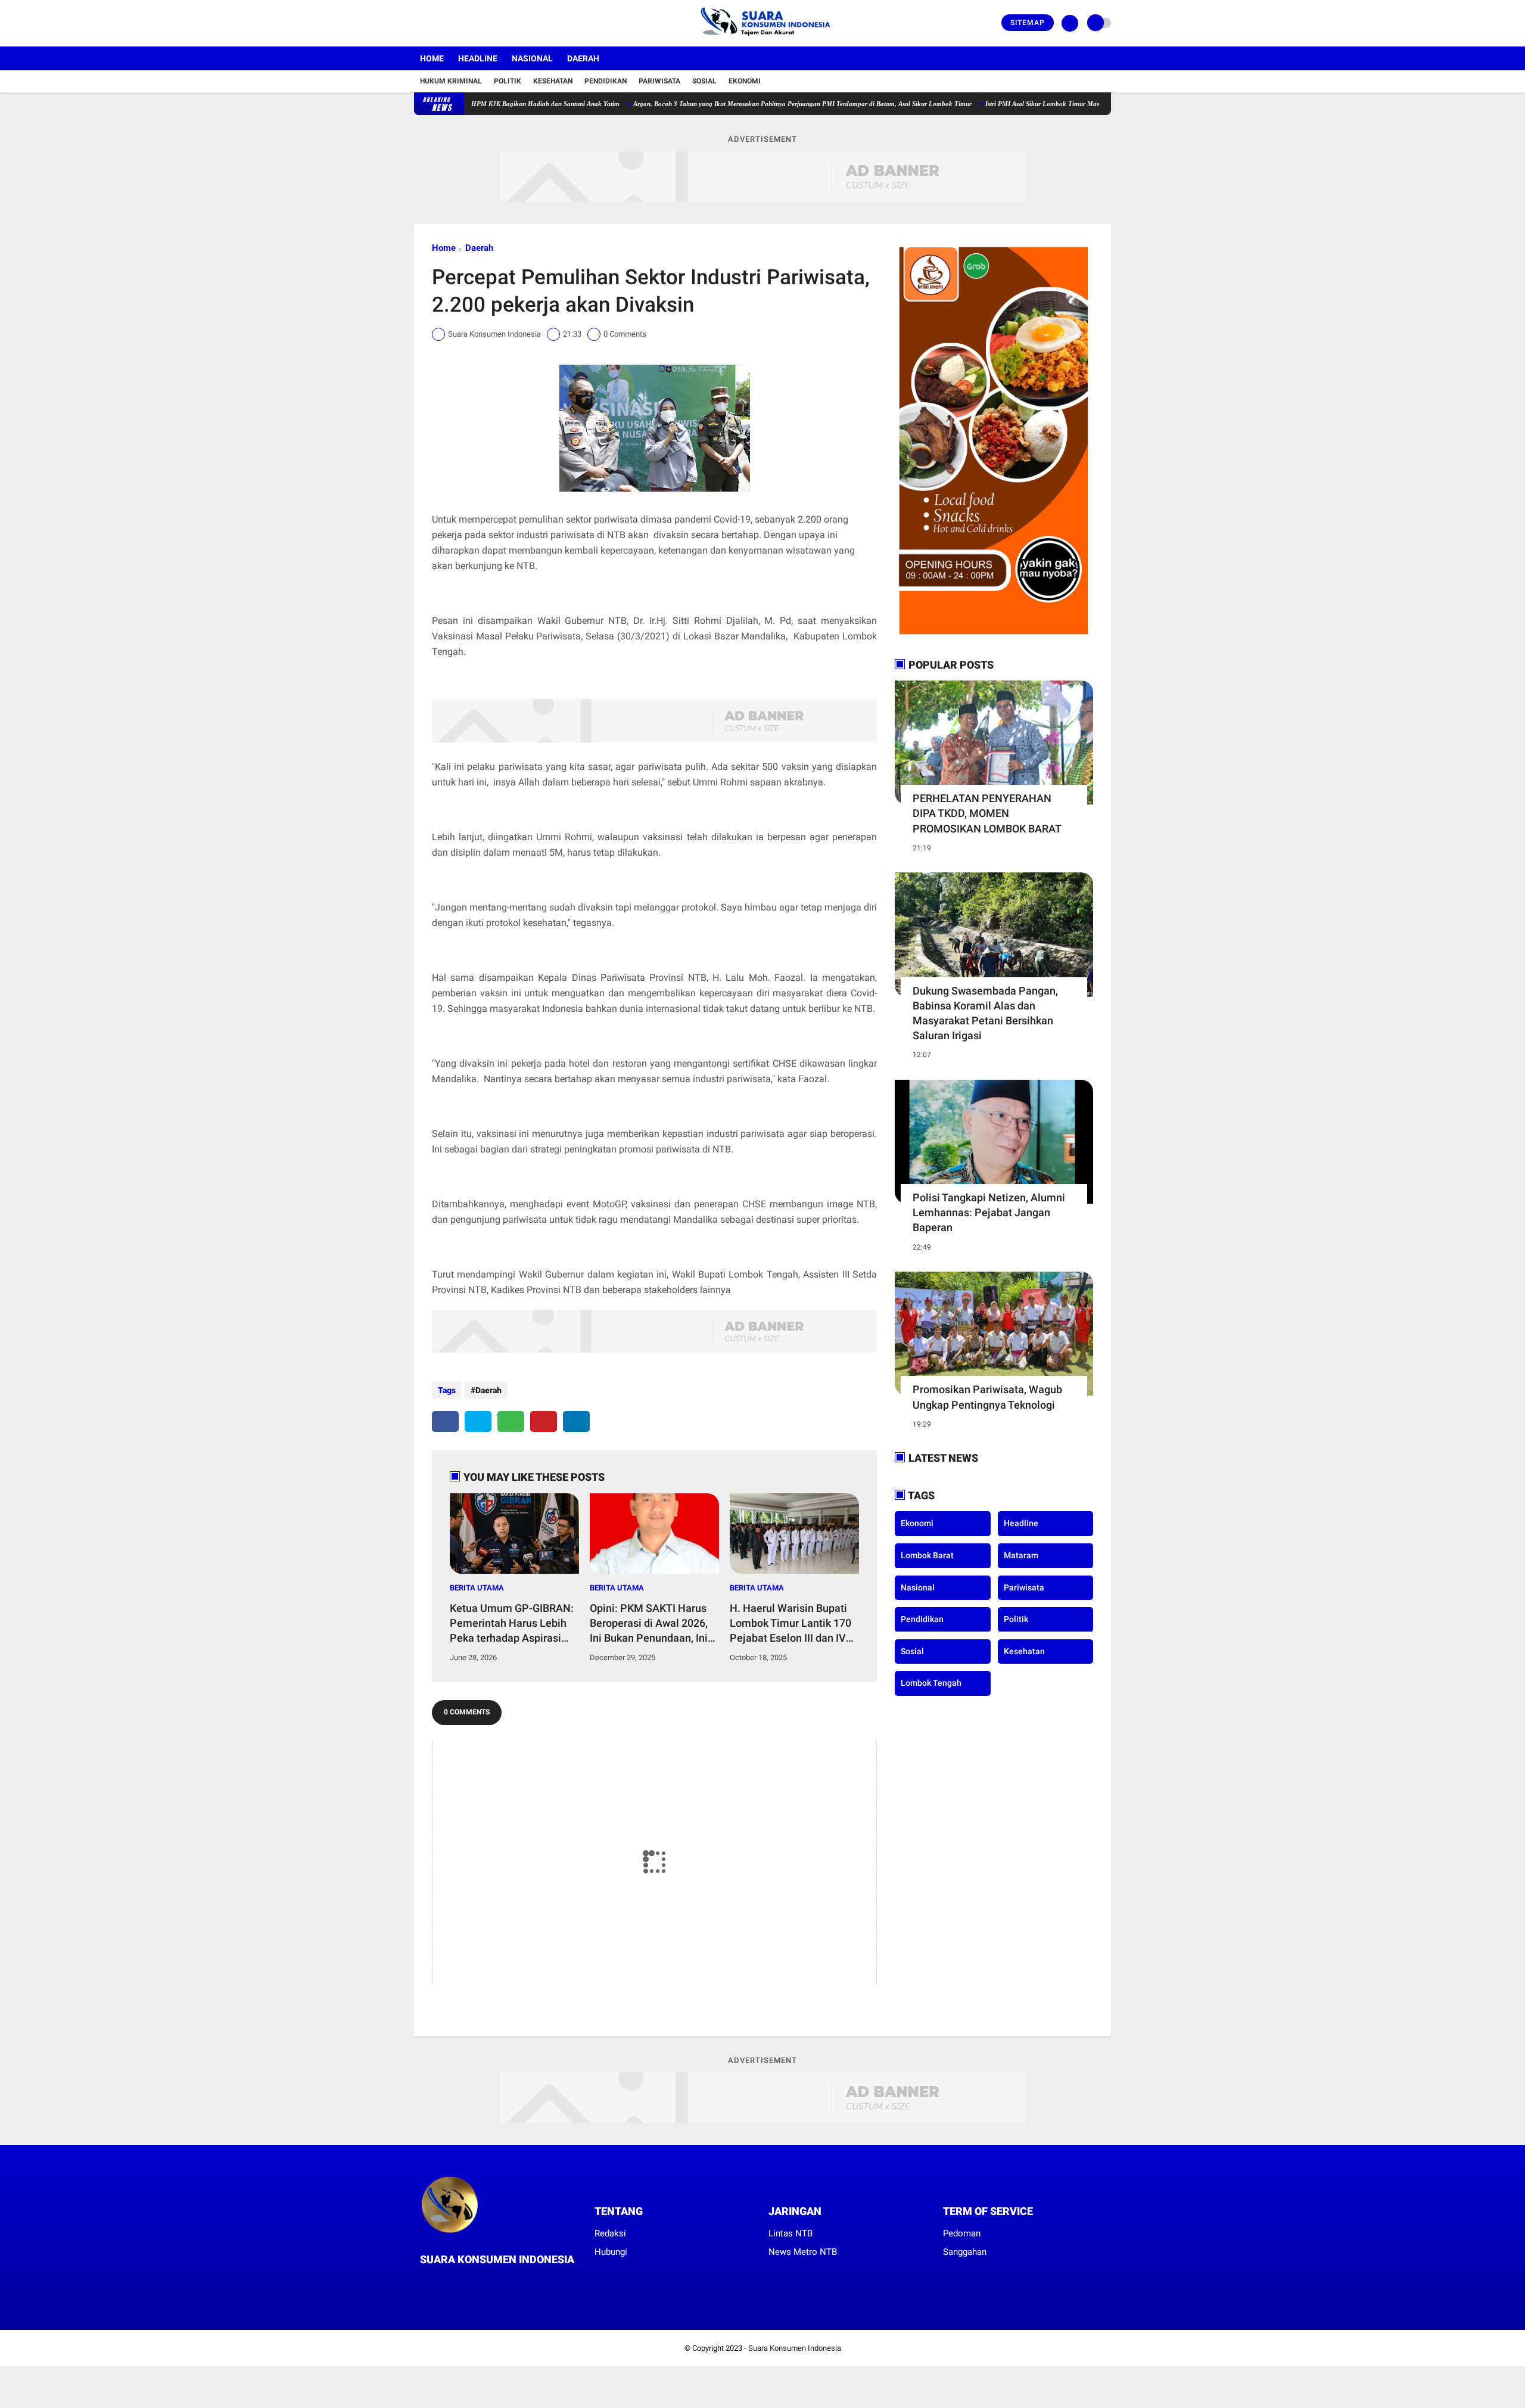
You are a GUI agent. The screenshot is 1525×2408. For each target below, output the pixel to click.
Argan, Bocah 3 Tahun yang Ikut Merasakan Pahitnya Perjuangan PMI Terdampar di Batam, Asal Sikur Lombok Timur (725, 104)
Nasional (532, 58)
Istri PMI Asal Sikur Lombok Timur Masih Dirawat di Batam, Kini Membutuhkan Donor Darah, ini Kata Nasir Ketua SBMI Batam (1091, 104)
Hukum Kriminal (451, 81)
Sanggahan (965, 2252)
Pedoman (962, 2233)
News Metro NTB (803, 2252)
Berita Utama (477, 1588)
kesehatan (1024, 1651)
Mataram (1021, 1555)
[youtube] (466, 23)
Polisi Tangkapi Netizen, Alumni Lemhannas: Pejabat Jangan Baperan (989, 1212)
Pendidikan (606, 81)
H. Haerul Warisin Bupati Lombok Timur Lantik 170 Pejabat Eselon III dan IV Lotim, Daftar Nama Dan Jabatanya (790, 1624)
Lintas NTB (790, 2233)
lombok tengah (931, 1683)
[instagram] (450, 23)
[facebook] (418, 23)
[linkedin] (576, 1422)
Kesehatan (553, 81)
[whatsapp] (511, 1422)
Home (432, 58)
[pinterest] (544, 1422)
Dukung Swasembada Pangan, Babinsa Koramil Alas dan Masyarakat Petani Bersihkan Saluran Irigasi (985, 1013)
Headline (478, 58)
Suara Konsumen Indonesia (795, 2348)
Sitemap (1028, 23)
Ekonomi (745, 81)
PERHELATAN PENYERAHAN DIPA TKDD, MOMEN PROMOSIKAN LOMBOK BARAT (987, 813)
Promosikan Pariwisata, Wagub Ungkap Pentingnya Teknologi (987, 1397)
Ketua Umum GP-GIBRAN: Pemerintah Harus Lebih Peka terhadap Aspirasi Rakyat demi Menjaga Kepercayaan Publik (512, 1624)
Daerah (583, 58)
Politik (508, 81)
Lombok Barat (927, 1555)
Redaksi (610, 2233)
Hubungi (611, 2252)
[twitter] (434, 23)
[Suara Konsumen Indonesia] (763, 39)
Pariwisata (659, 81)
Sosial (704, 81)
